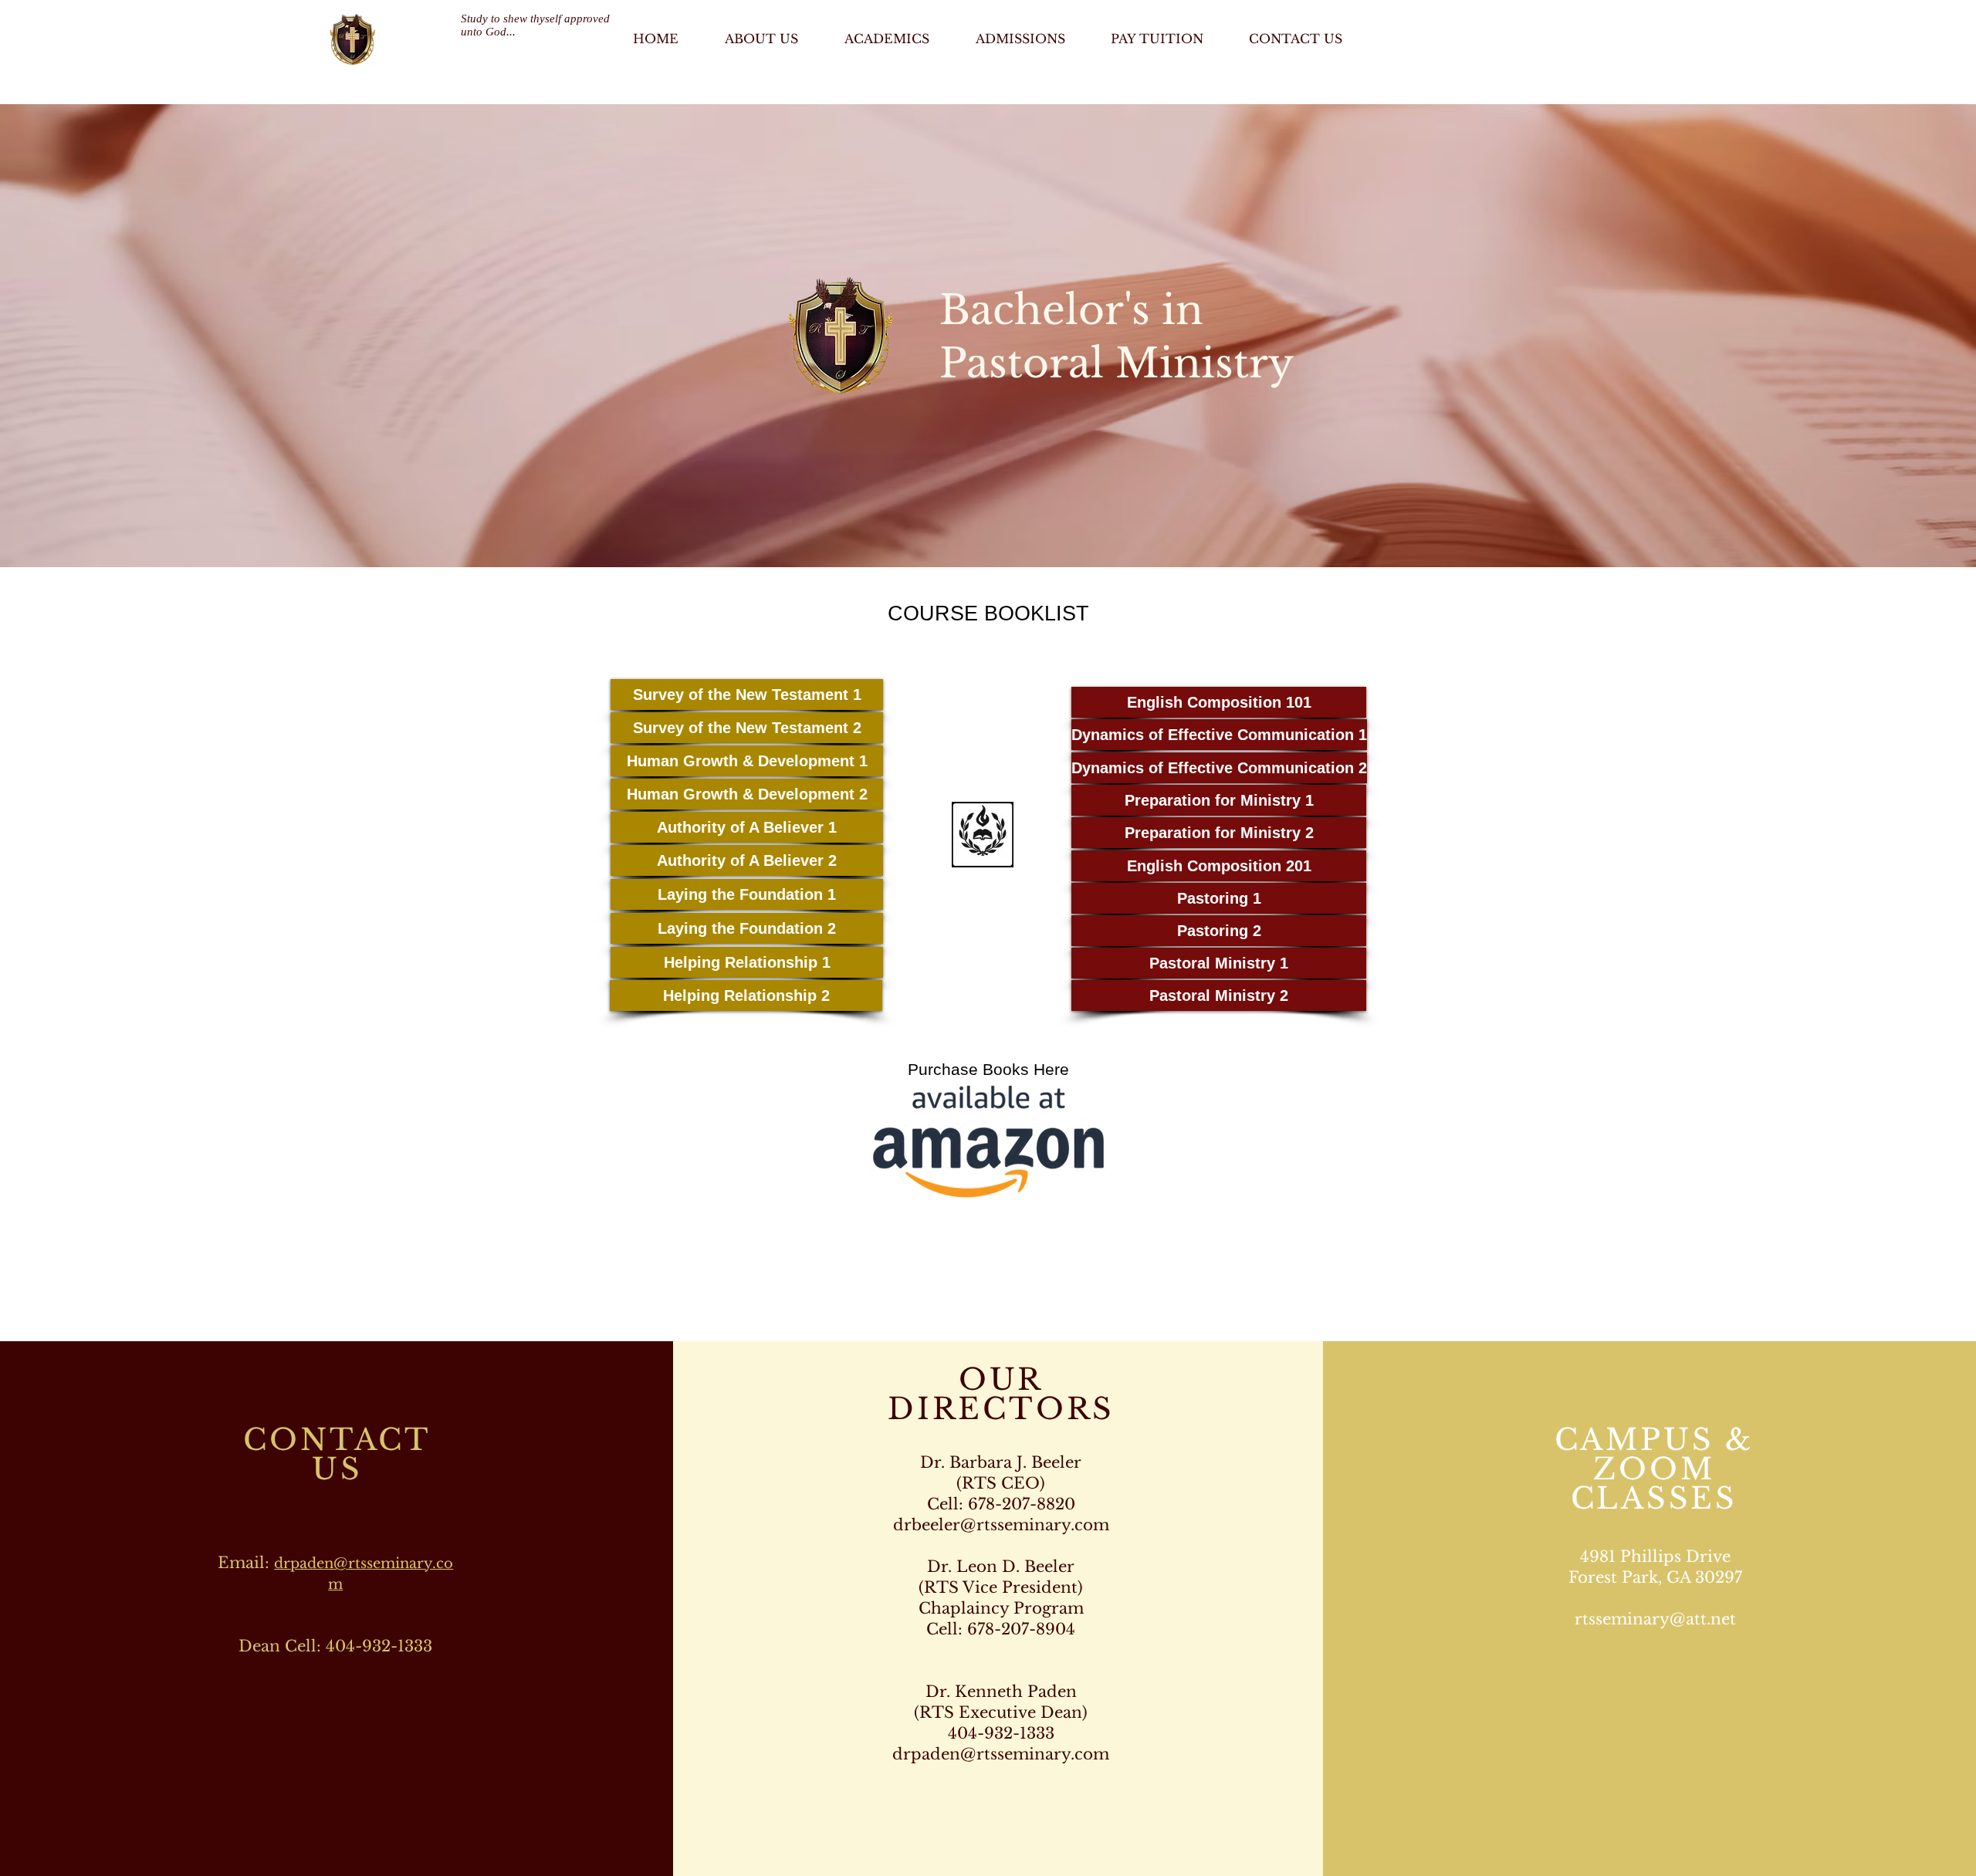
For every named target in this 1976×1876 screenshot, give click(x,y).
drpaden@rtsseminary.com (1001, 1754)
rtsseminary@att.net (1655, 1619)
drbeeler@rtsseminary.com (1001, 1525)
